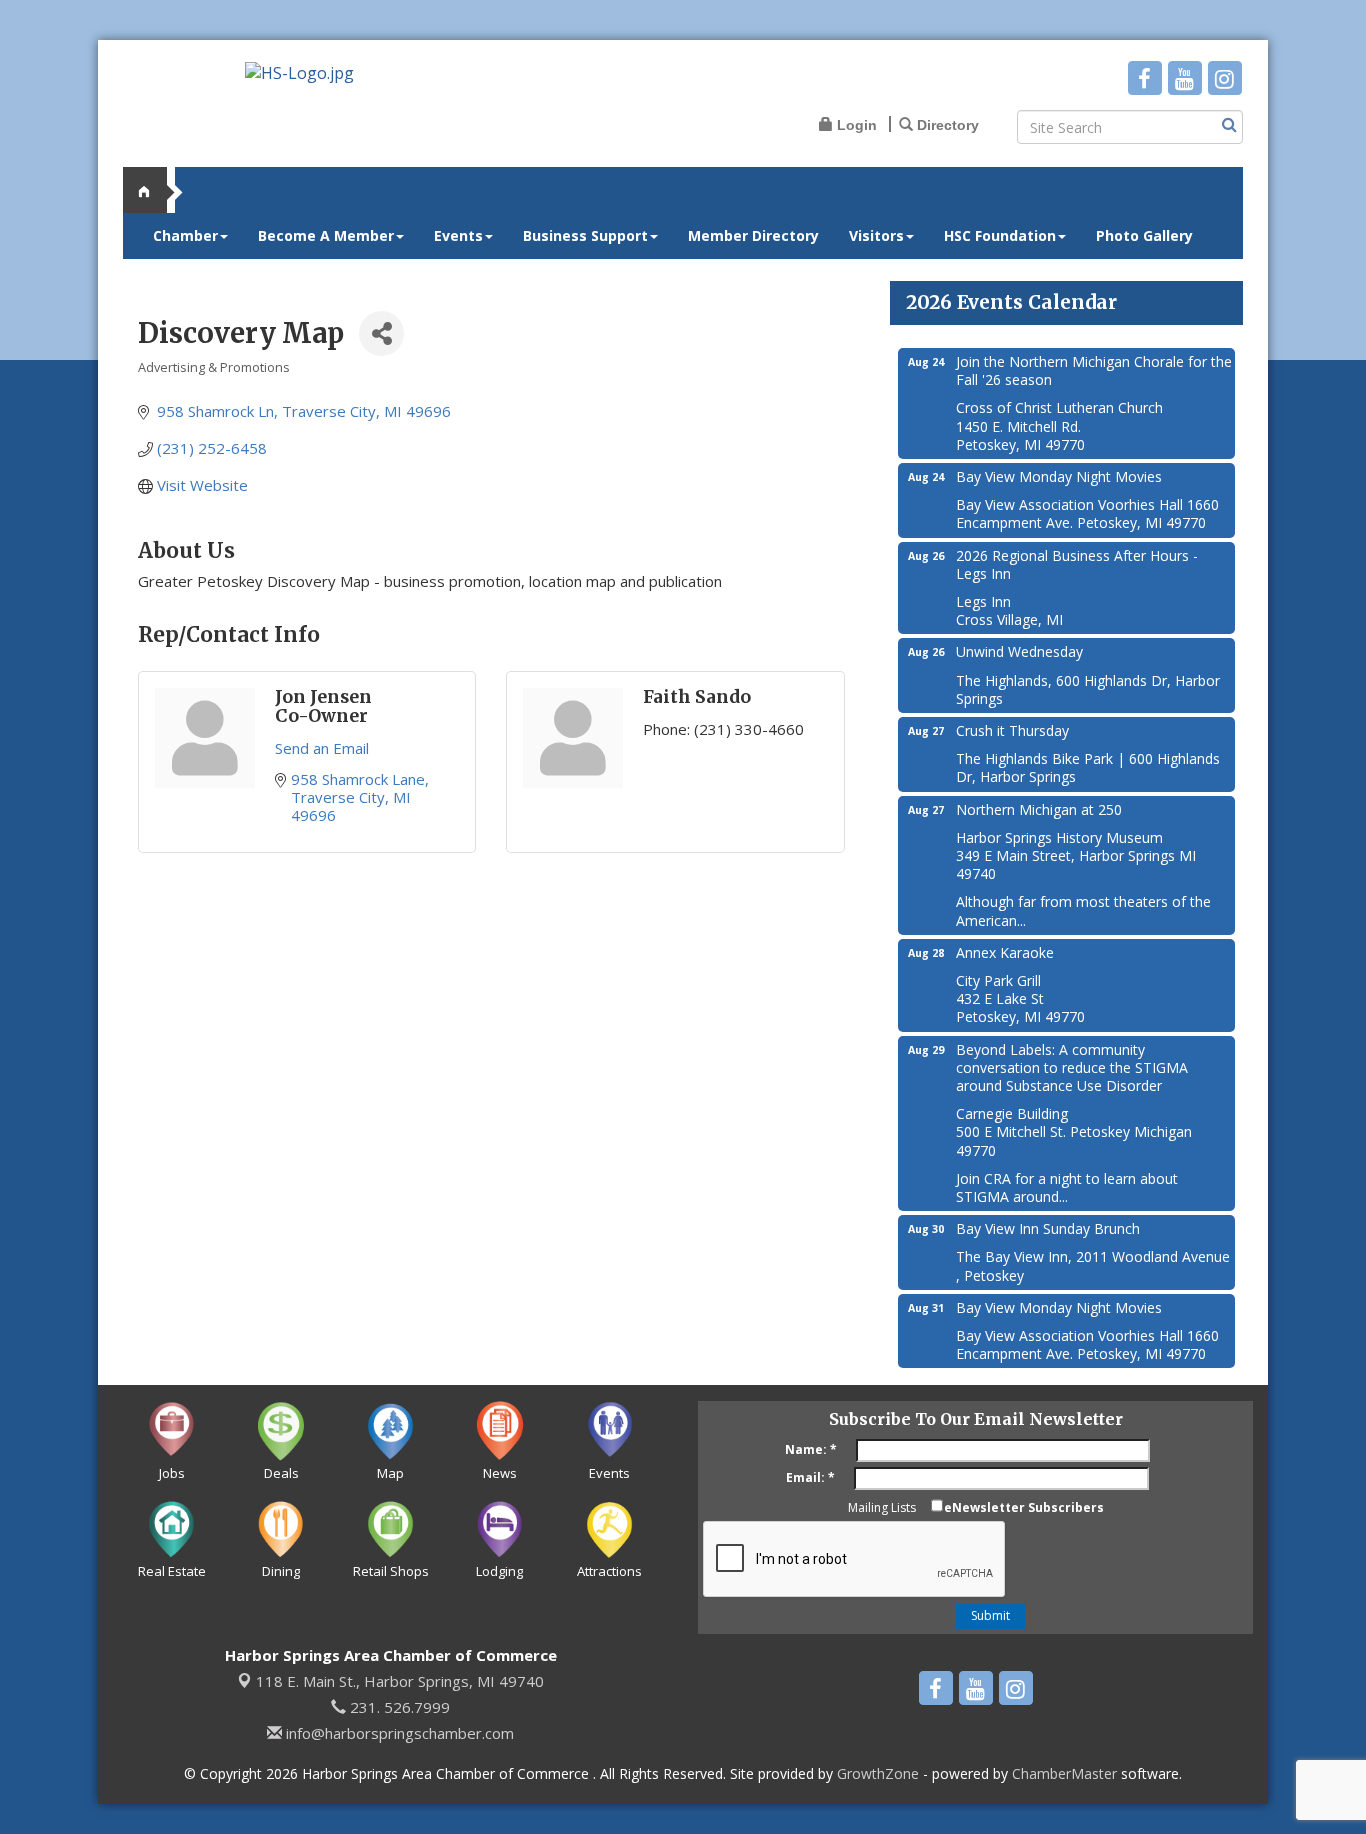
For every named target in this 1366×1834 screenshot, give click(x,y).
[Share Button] (381, 333)
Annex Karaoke (1005, 952)
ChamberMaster (1064, 1773)
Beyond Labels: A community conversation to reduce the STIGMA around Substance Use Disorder (1072, 1067)
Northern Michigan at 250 (1039, 809)
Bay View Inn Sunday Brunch (1048, 1228)
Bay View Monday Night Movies (1059, 476)
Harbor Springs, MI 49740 (400, 1681)
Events (458, 235)
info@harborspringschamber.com (398, 1733)
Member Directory (753, 235)
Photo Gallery (1144, 235)
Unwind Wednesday (1019, 651)
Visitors (876, 235)
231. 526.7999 (398, 1707)
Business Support (585, 235)
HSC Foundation (1000, 235)
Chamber (185, 235)
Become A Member (326, 235)
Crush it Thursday (1012, 730)
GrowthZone (878, 1773)
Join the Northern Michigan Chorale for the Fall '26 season (1094, 370)
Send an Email (322, 748)
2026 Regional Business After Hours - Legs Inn (1077, 564)
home (153, 190)
